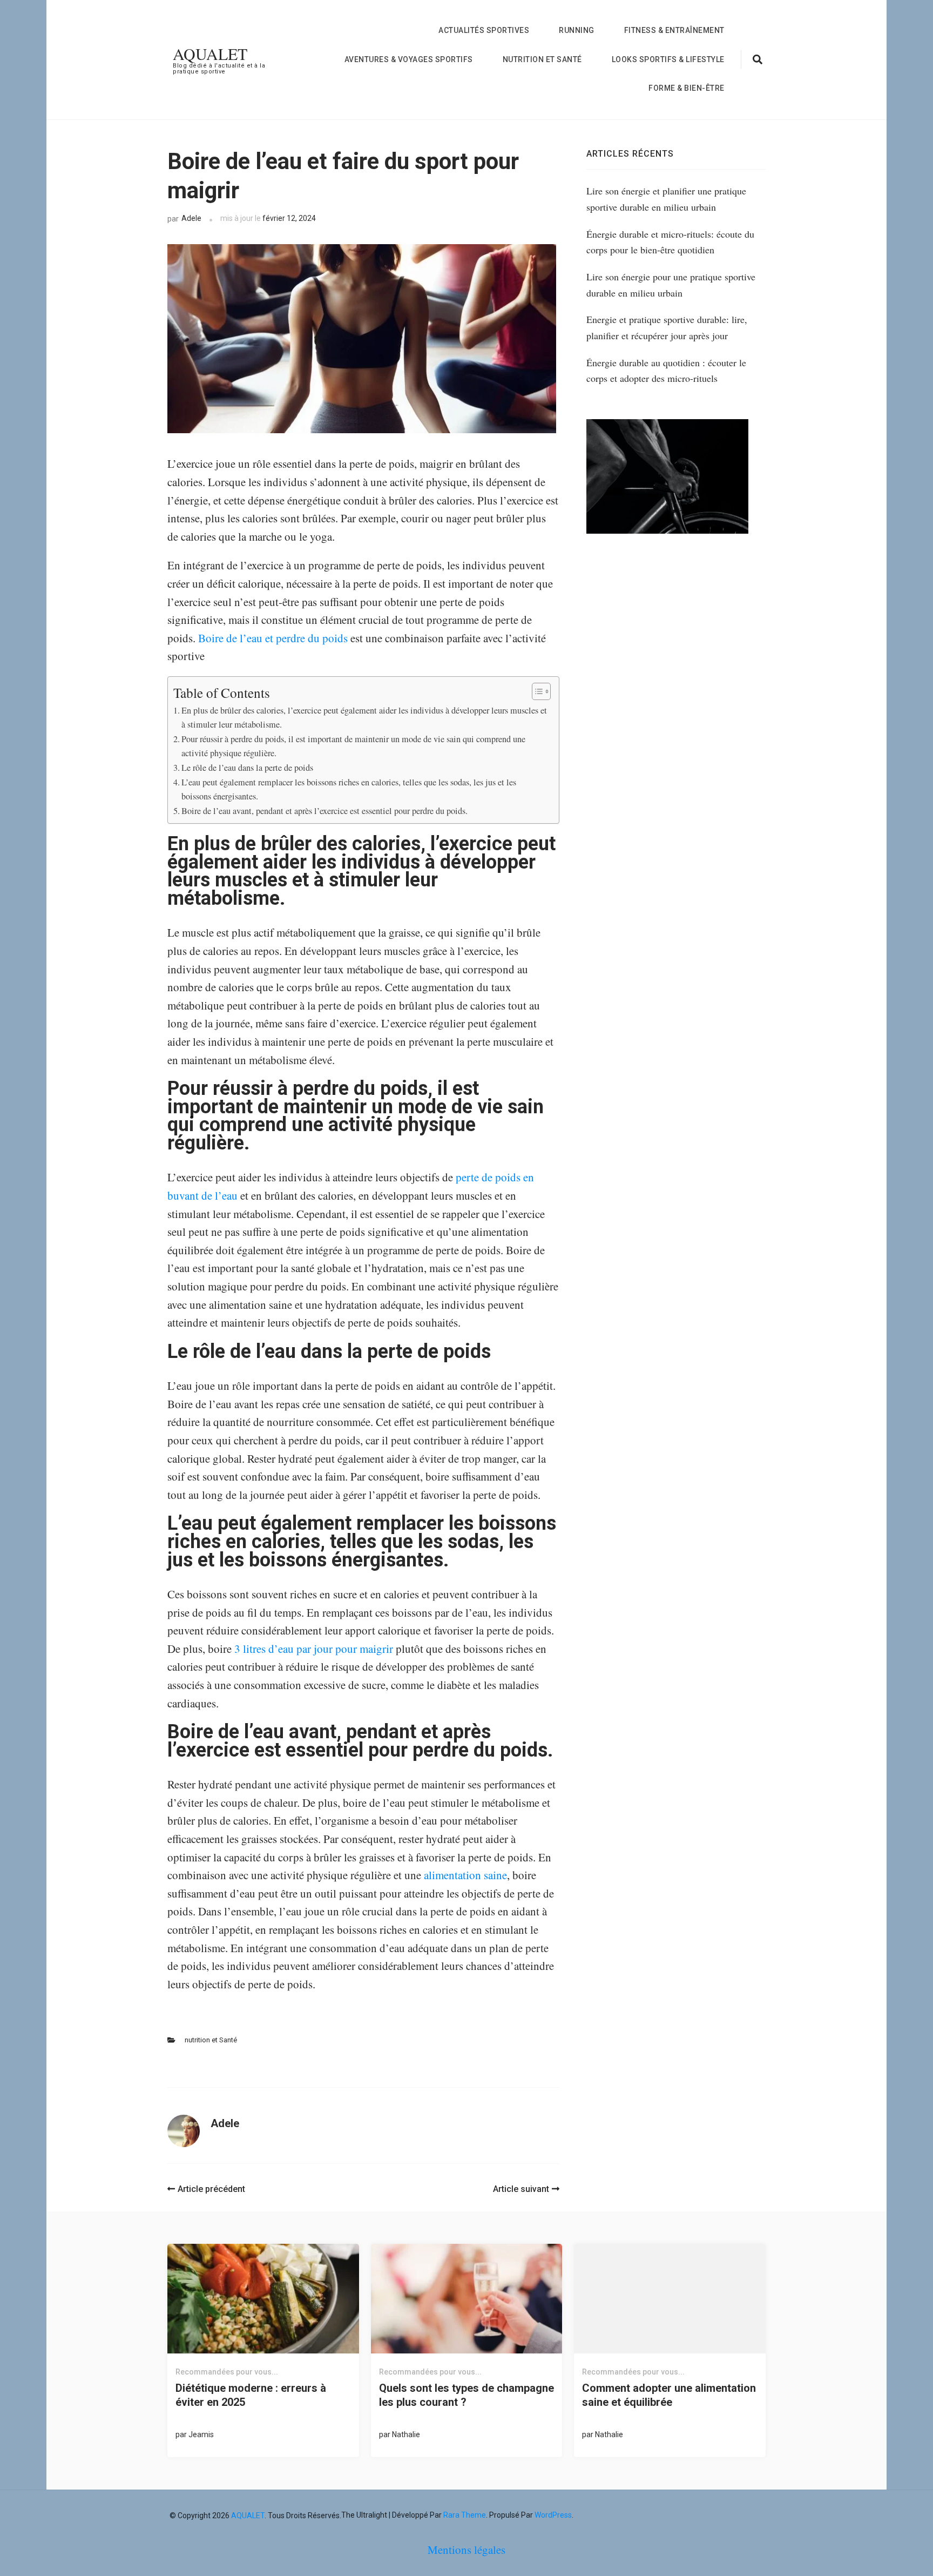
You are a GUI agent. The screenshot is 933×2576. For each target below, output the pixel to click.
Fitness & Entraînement (674, 30)
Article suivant (521, 2189)
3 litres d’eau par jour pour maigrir (314, 1649)
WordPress (553, 2515)
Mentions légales (466, 2550)
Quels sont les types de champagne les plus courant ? (466, 2395)
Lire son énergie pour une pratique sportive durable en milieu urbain (671, 285)
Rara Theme (465, 2515)
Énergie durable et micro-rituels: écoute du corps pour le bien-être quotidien (670, 242)
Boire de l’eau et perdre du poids (273, 638)
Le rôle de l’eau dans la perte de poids (247, 768)
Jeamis (201, 2434)
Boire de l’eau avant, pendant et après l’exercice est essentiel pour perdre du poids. (324, 811)
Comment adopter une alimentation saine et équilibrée (669, 2395)
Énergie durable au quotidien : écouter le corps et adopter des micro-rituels (666, 371)
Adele (191, 218)
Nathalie (406, 2434)
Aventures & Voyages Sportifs (409, 59)
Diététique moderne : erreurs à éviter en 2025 (251, 2395)
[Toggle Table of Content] (536, 691)
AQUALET (210, 53)
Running (577, 30)
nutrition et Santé (542, 59)
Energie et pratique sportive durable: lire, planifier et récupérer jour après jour (667, 327)
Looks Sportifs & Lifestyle (668, 59)
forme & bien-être (687, 88)
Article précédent (211, 2189)
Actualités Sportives (484, 30)
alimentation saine (465, 1875)
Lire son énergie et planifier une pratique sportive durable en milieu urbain (666, 199)
